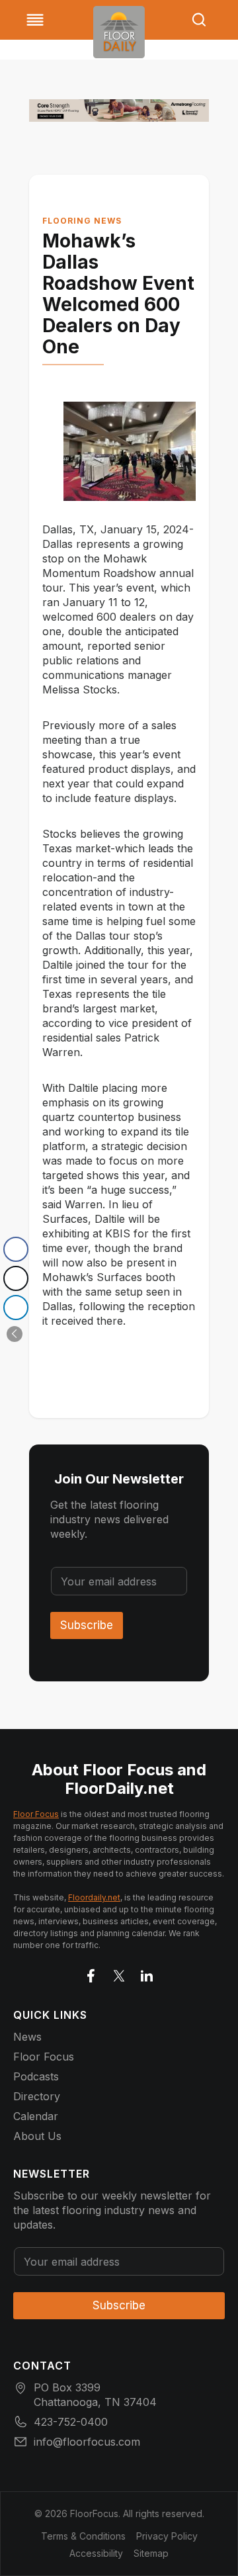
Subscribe (87, 1625)
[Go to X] (119, 1973)
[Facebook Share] (16, 1249)
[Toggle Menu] (35, 20)
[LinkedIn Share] (16, 1308)
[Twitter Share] (16, 1278)
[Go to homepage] (119, 32)
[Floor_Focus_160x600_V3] (119, 111)
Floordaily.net (94, 1897)
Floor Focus (36, 1814)
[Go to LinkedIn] (147, 1973)
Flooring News (82, 221)
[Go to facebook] (91, 1973)
